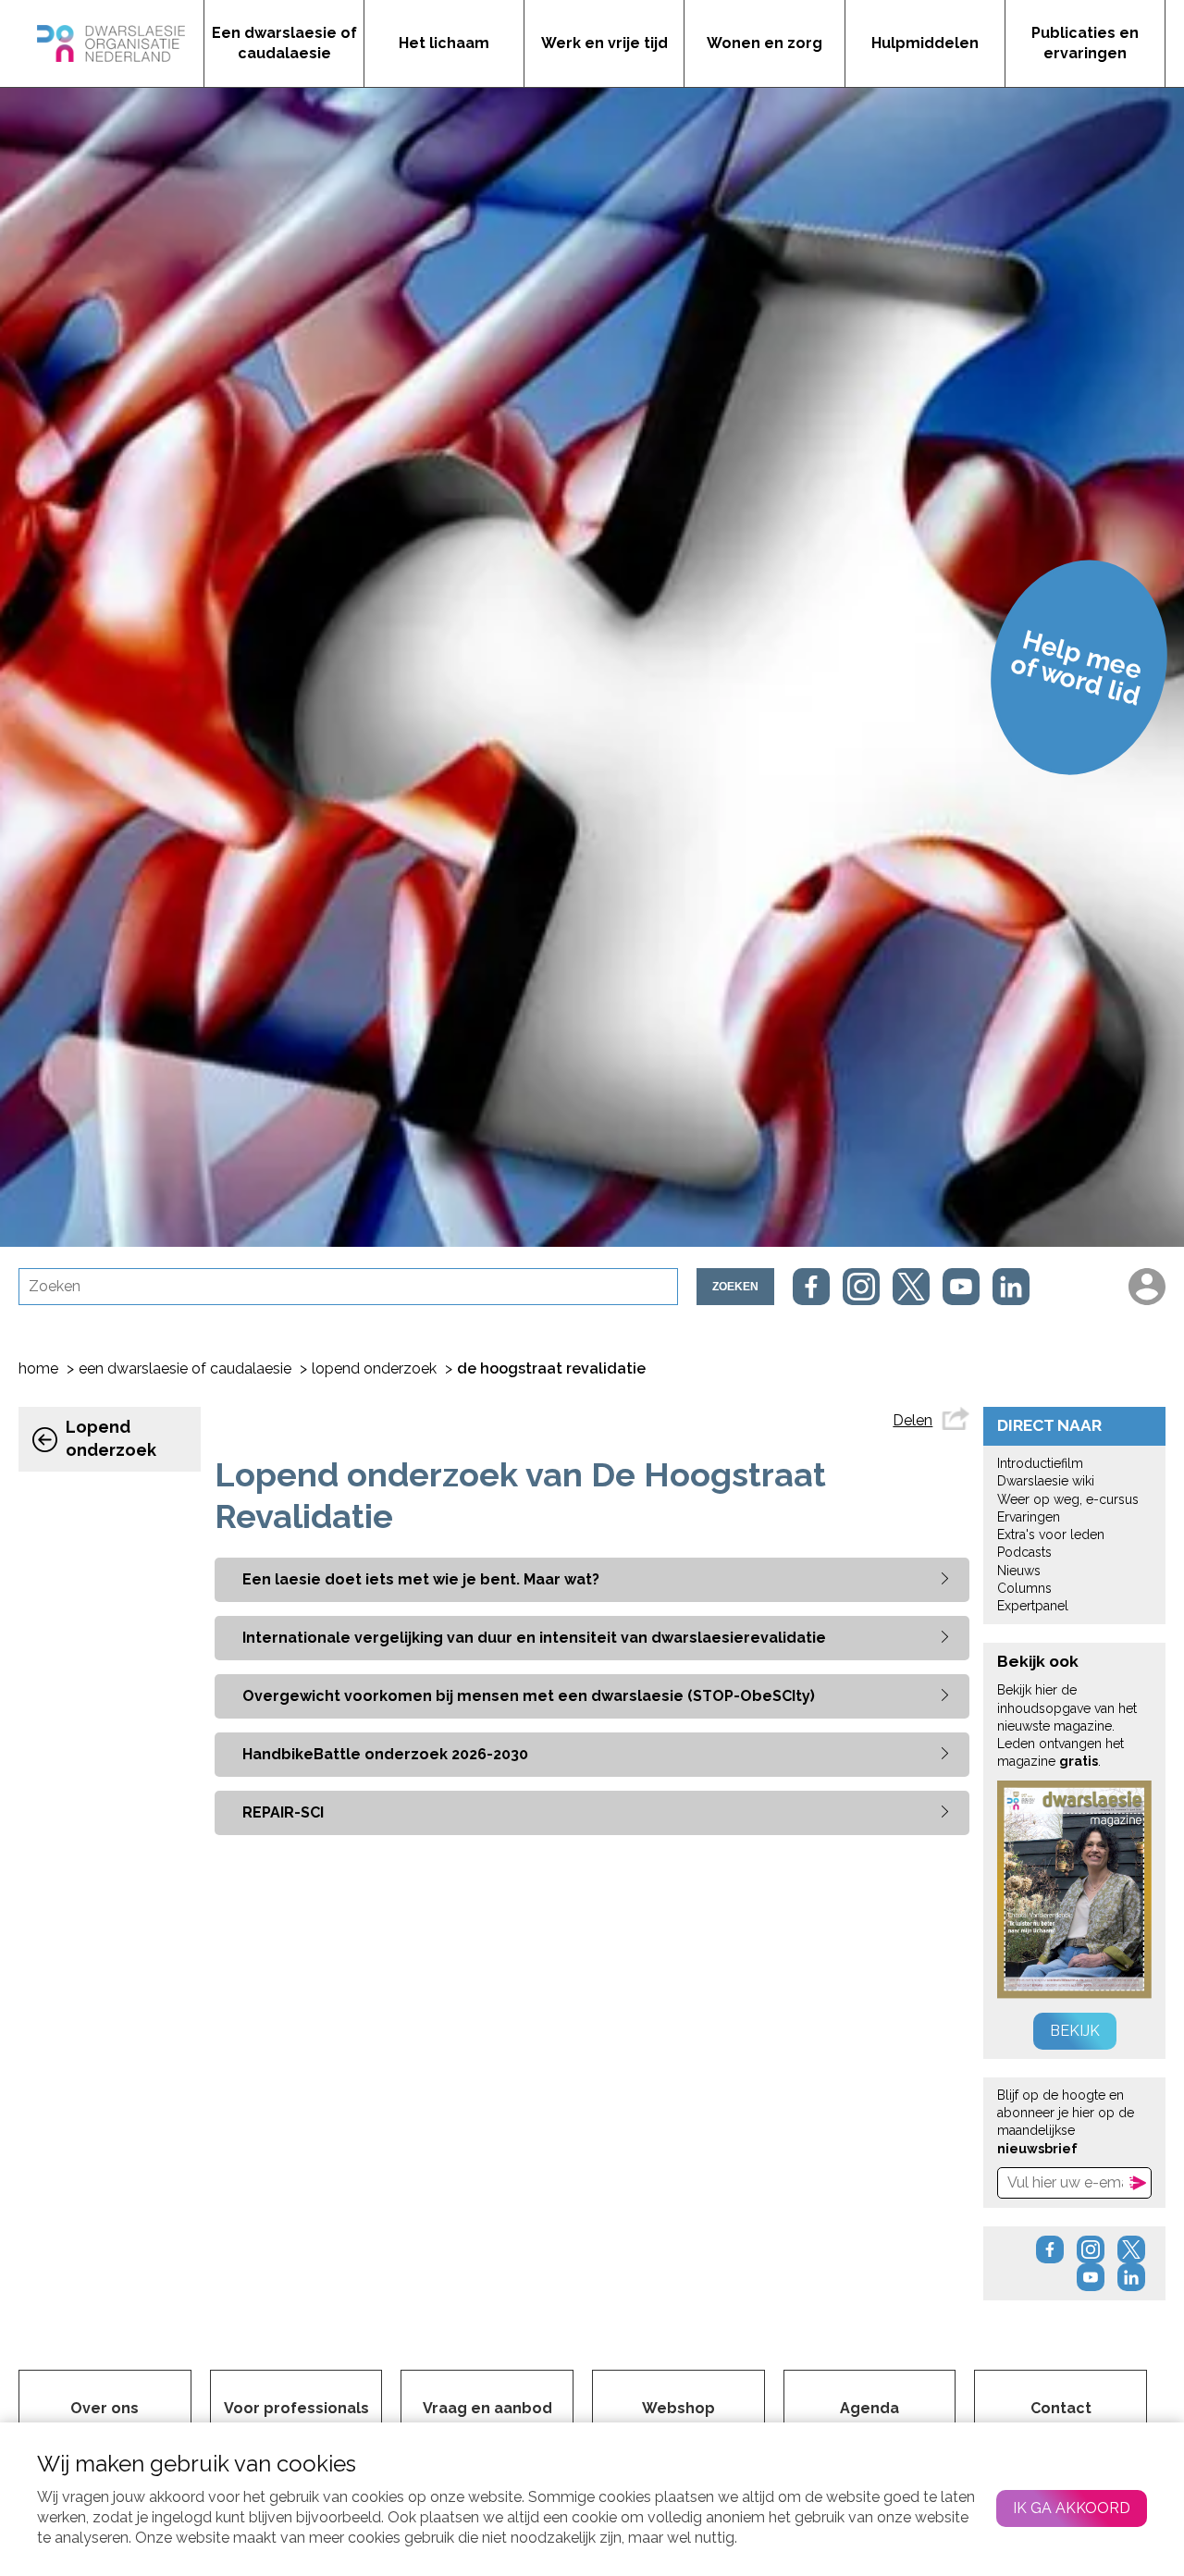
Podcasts (1024, 1552)
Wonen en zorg (765, 43)
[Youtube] (961, 1287)
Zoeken (735, 1287)
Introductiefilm (1040, 1463)
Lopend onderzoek (374, 1368)
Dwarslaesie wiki (1046, 1481)
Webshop (678, 2408)
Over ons (105, 2408)
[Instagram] (861, 1287)
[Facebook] (811, 1287)
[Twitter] (911, 1287)
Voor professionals (296, 2408)
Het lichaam (444, 43)
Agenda (869, 2408)
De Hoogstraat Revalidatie (551, 1368)
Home (38, 1368)
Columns (1024, 1588)
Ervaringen (1029, 1517)
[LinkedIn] (1011, 1287)
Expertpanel (1033, 1606)
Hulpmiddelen (925, 43)
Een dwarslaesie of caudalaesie (284, 43)
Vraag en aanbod (487, 2408)
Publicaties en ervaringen (1085, 43)
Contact (1061, 2408)
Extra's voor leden (1051, 1535)
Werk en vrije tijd (604, 43)
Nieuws (1019, 1571)
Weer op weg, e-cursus (1068, 1499)
